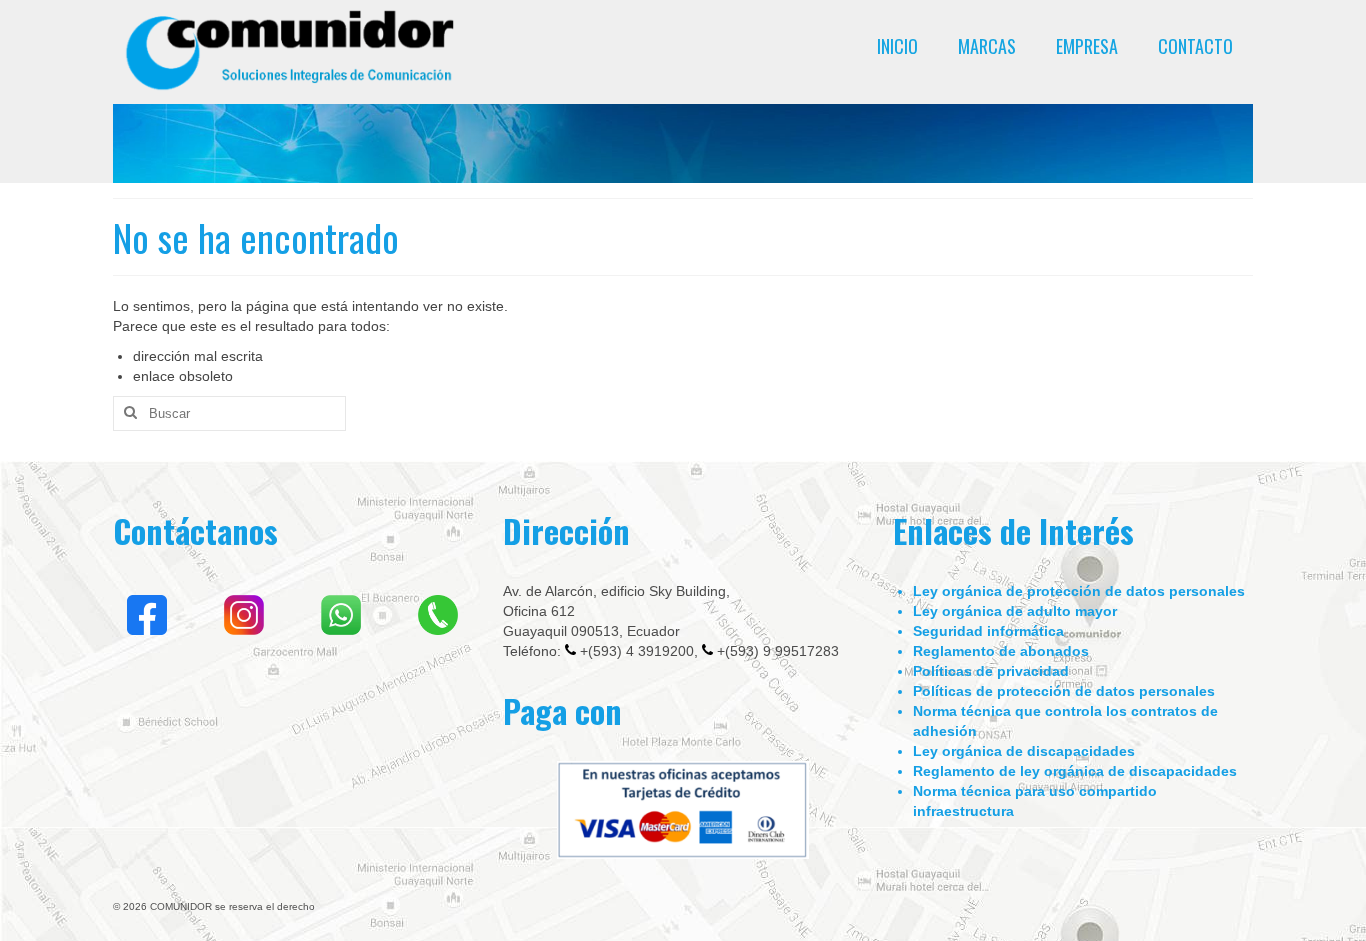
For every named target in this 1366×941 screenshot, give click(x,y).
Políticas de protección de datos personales (1064, 691)
